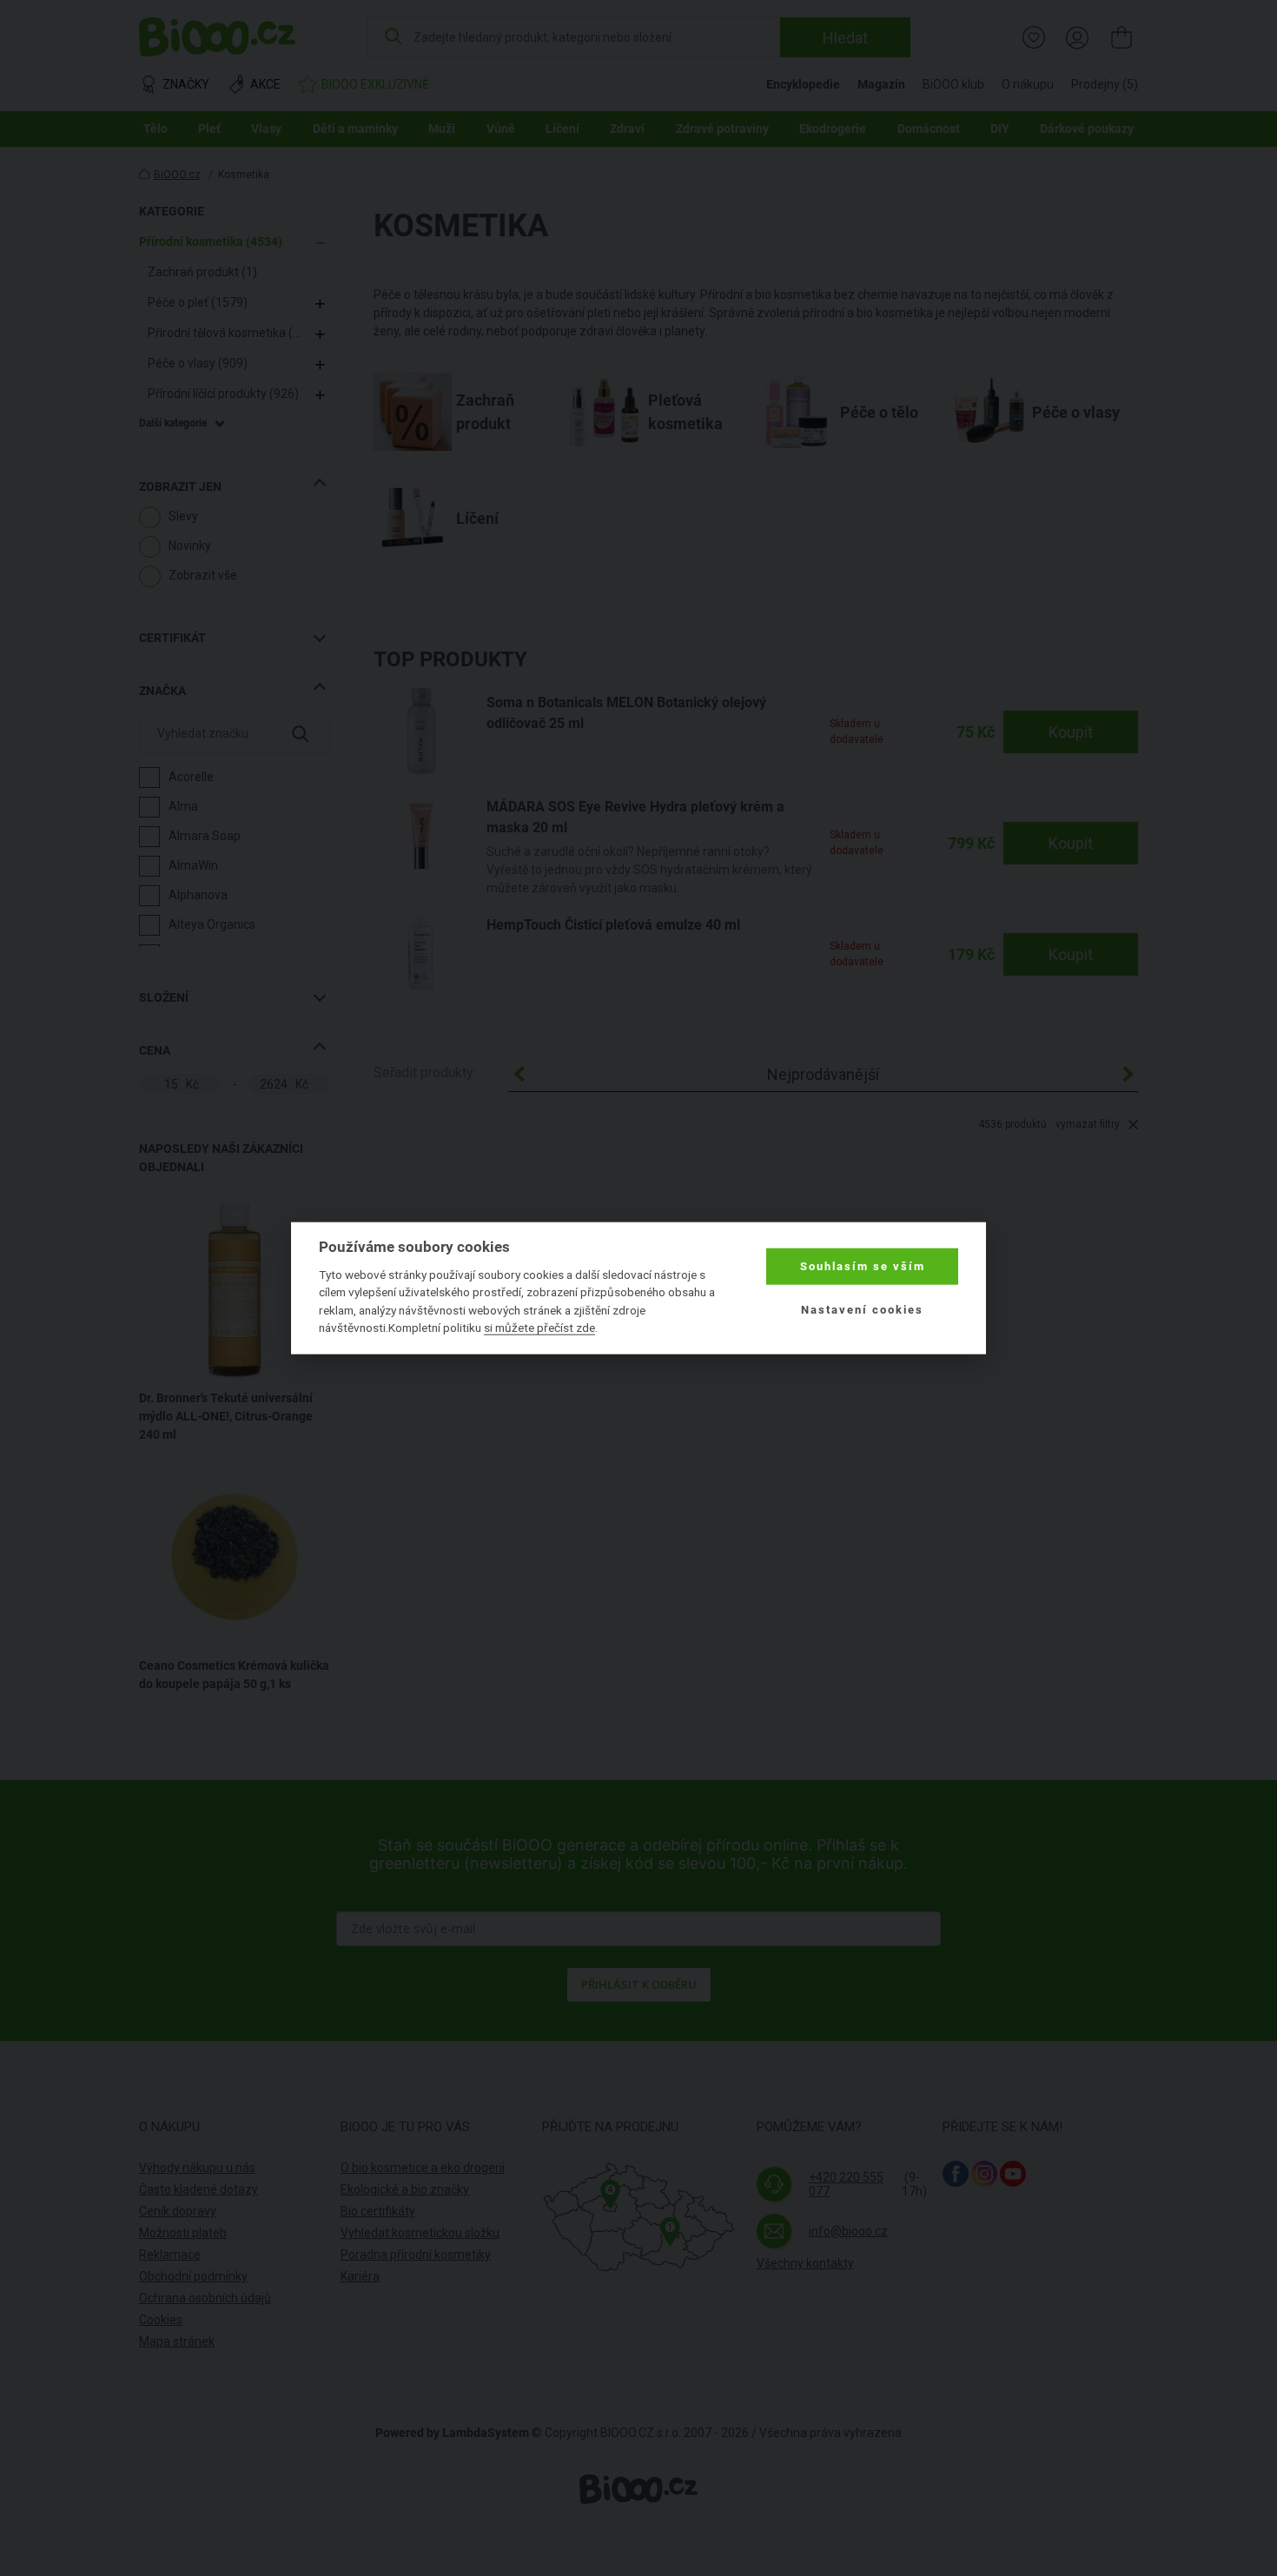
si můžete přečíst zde (539, 1328)
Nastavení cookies (862, 1310)
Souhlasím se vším (863, 1266)
